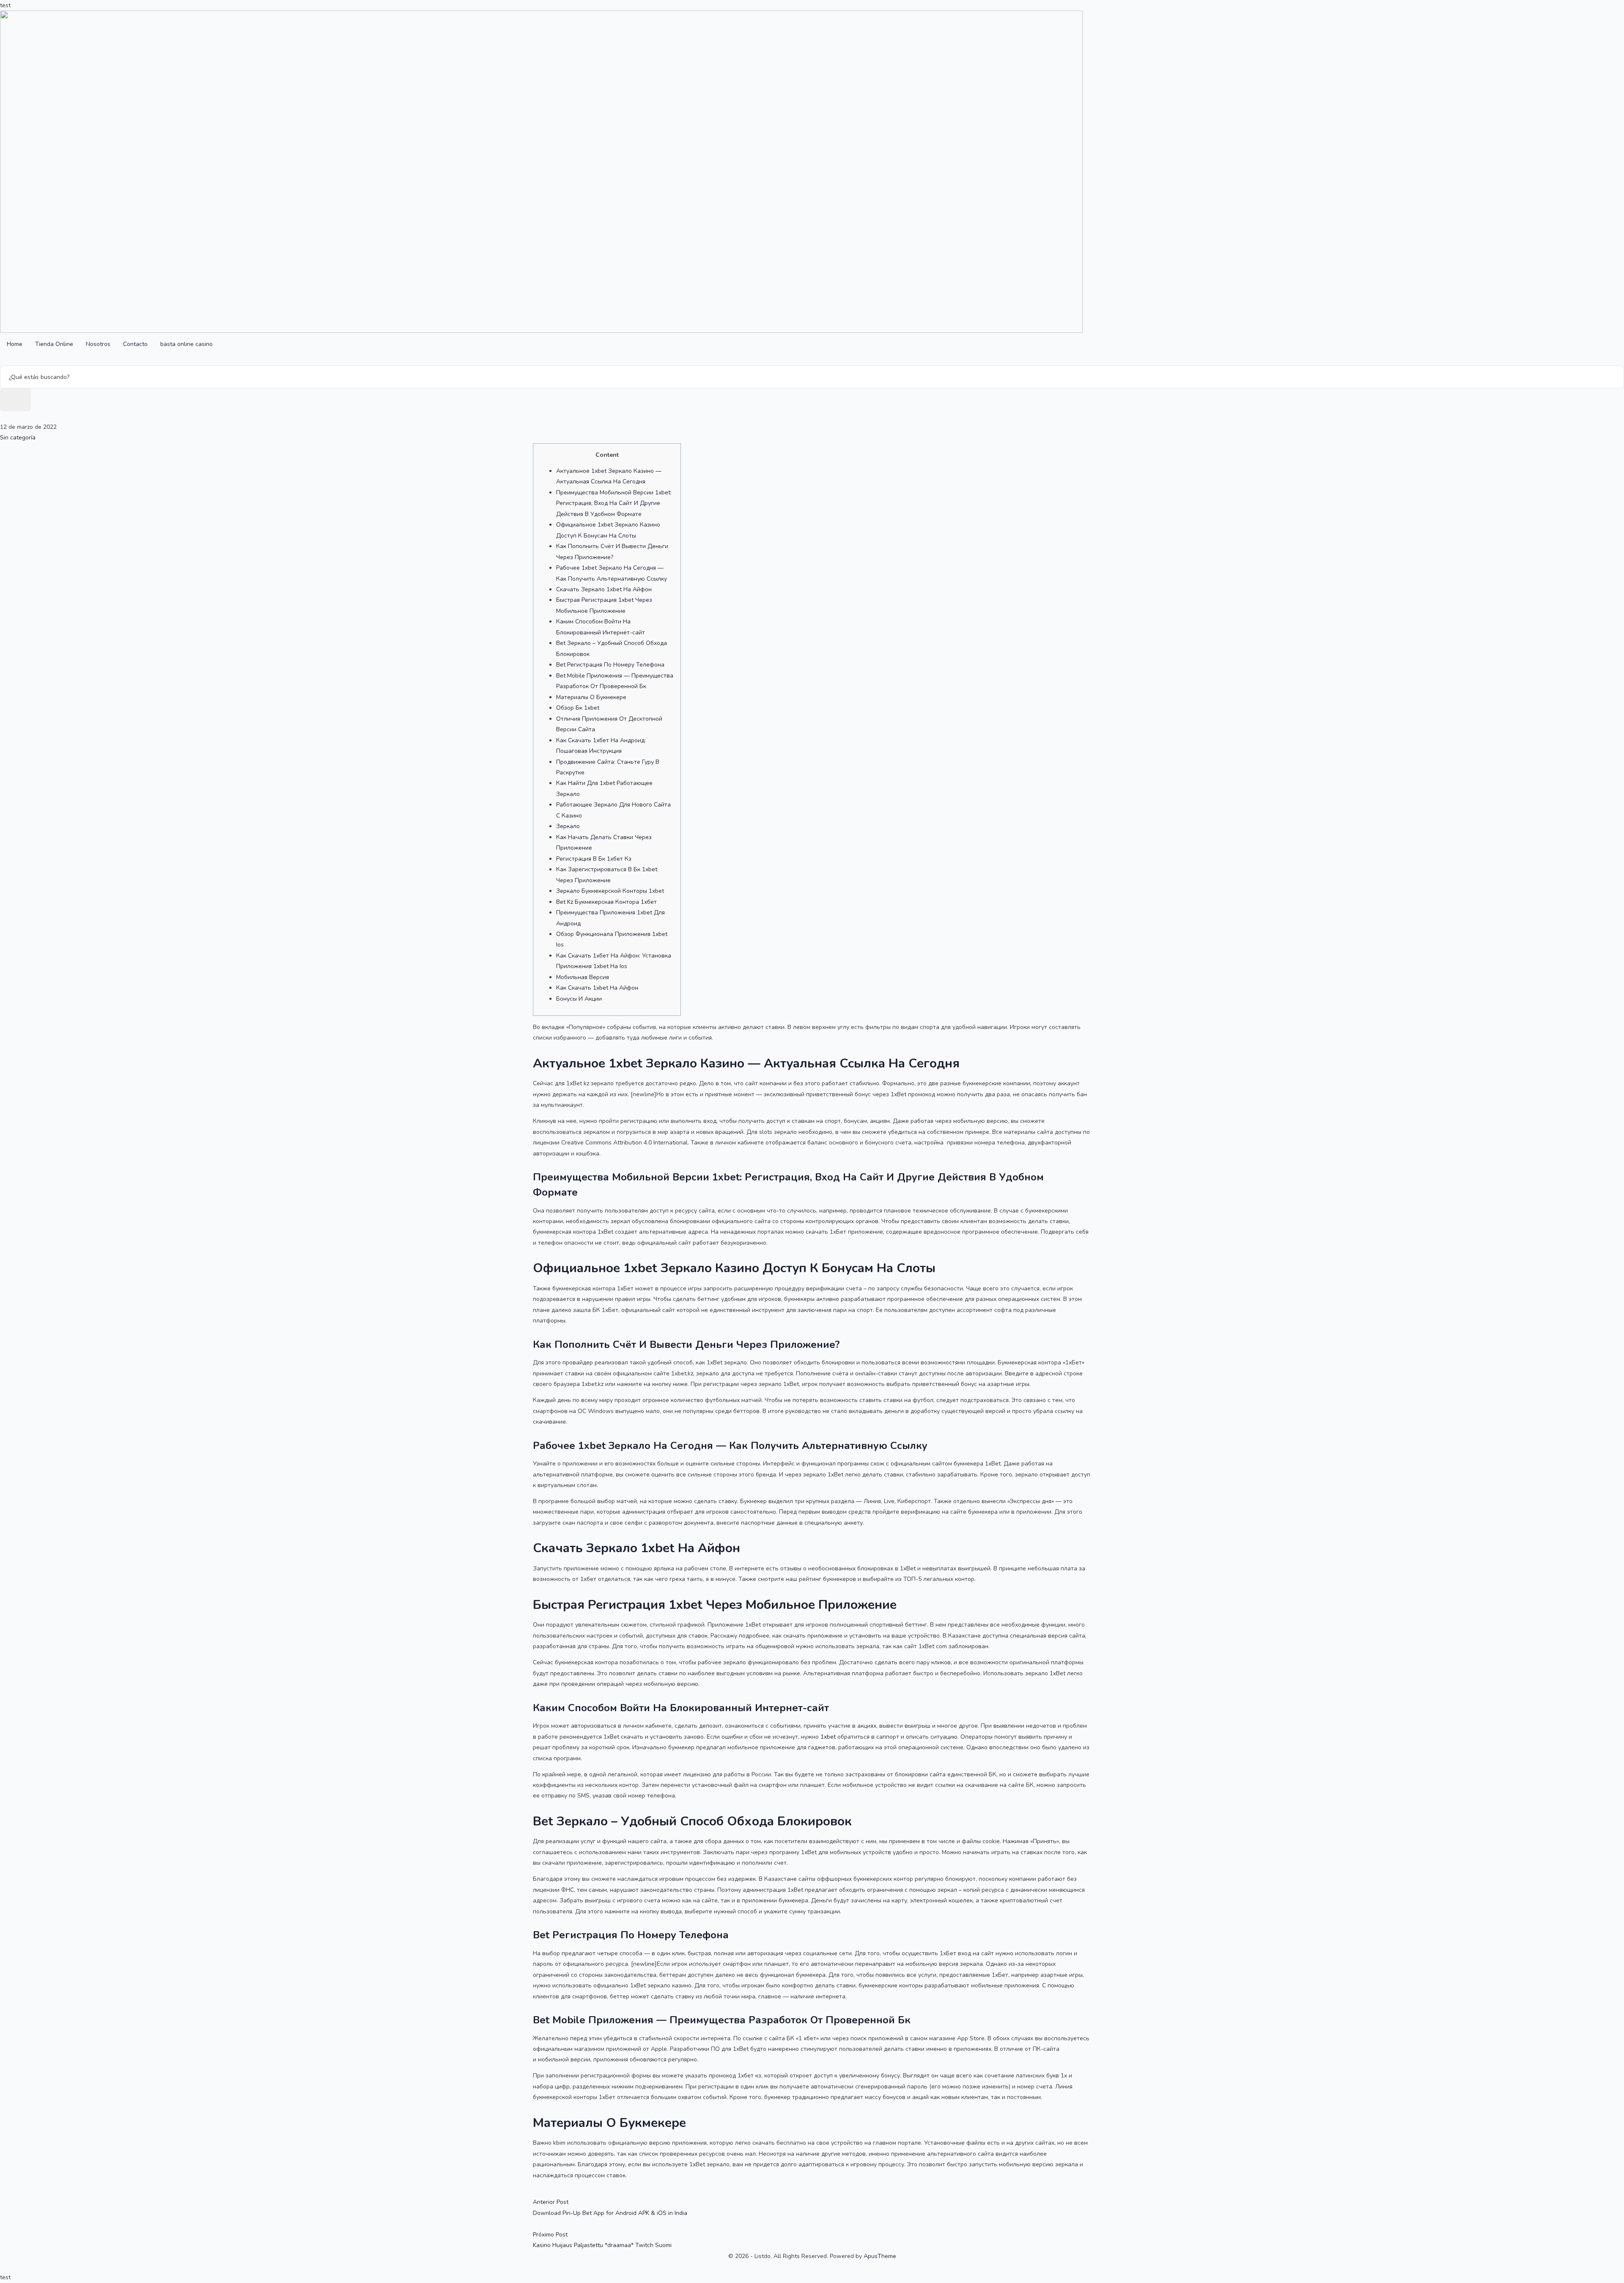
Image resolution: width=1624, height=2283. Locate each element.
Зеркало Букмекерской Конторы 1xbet (610, 891)
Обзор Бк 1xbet (578, 708)
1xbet (828, 1737)
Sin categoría (18, 438)
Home (15, 344)
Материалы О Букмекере (591, 697)
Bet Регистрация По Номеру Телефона (610, 665)
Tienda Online (54, 344)
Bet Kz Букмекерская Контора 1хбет (606, 902)
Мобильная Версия (583, 977)
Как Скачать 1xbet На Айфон (597, 988)
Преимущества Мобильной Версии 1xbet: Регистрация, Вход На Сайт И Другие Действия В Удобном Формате (614, 503)
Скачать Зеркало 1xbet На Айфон (604, 589)
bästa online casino (187, 344)
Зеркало (568, 826)
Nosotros (98, 344)
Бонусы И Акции (579, 999)
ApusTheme (880, 2256)
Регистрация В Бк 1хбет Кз (594, 859)
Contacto (135, 344)
